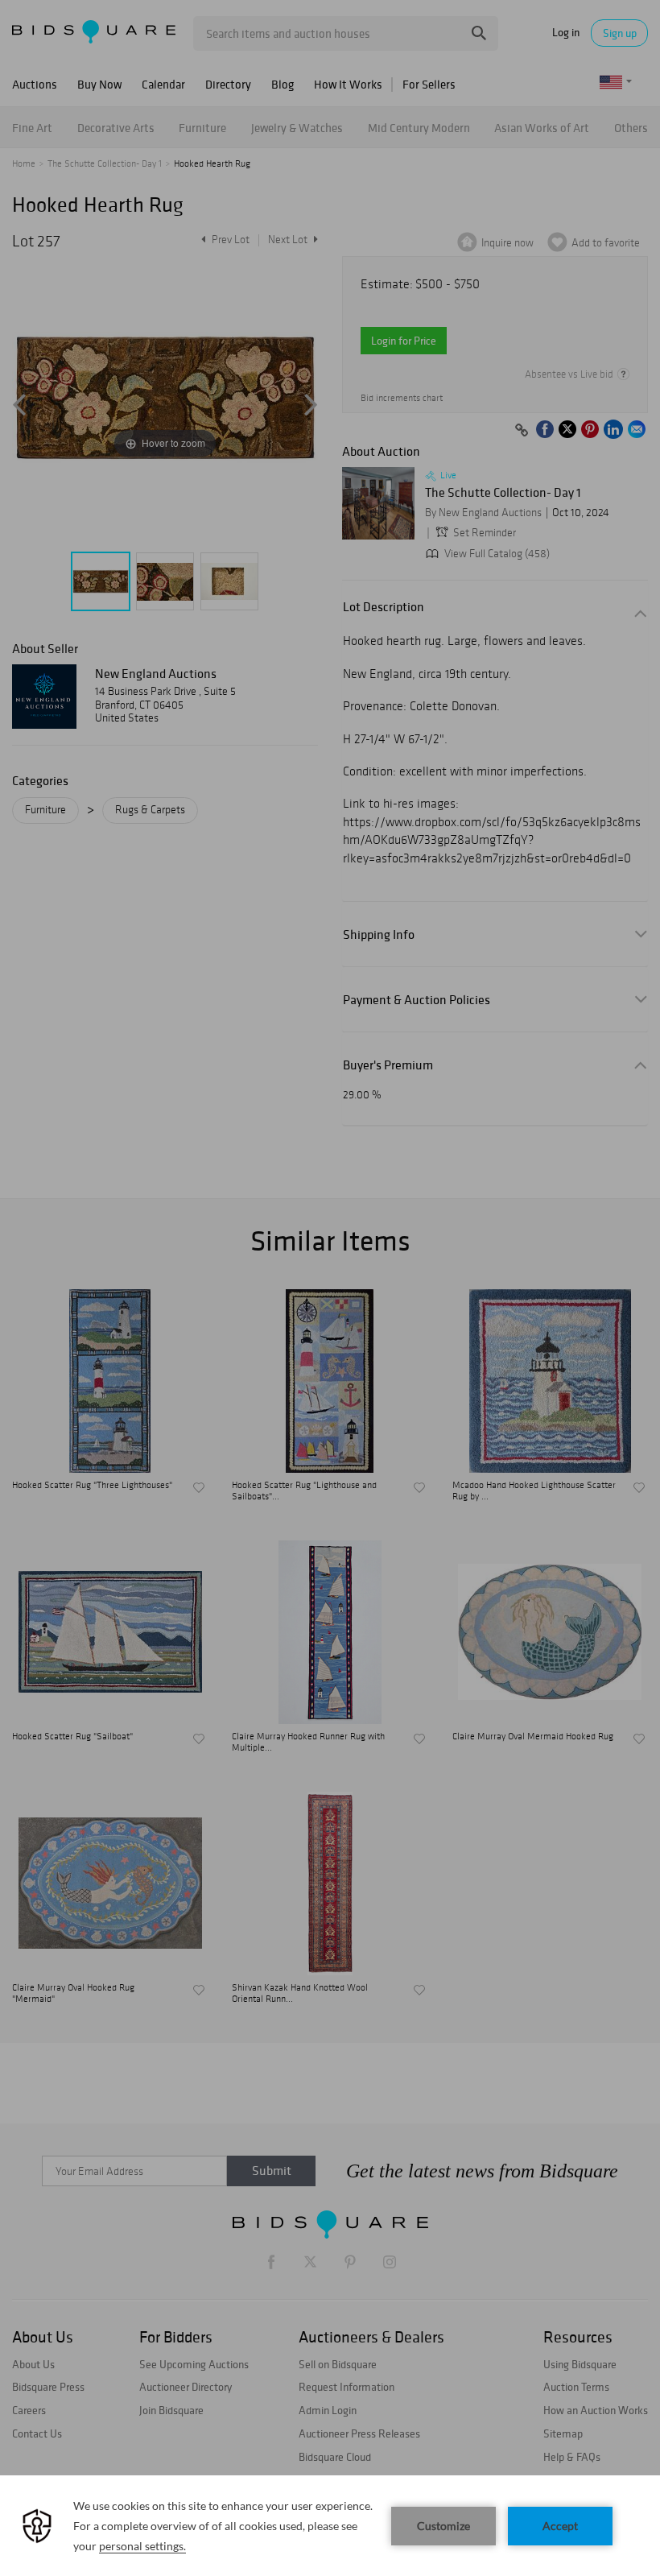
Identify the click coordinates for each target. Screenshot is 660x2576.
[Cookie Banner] (330, 2526)
